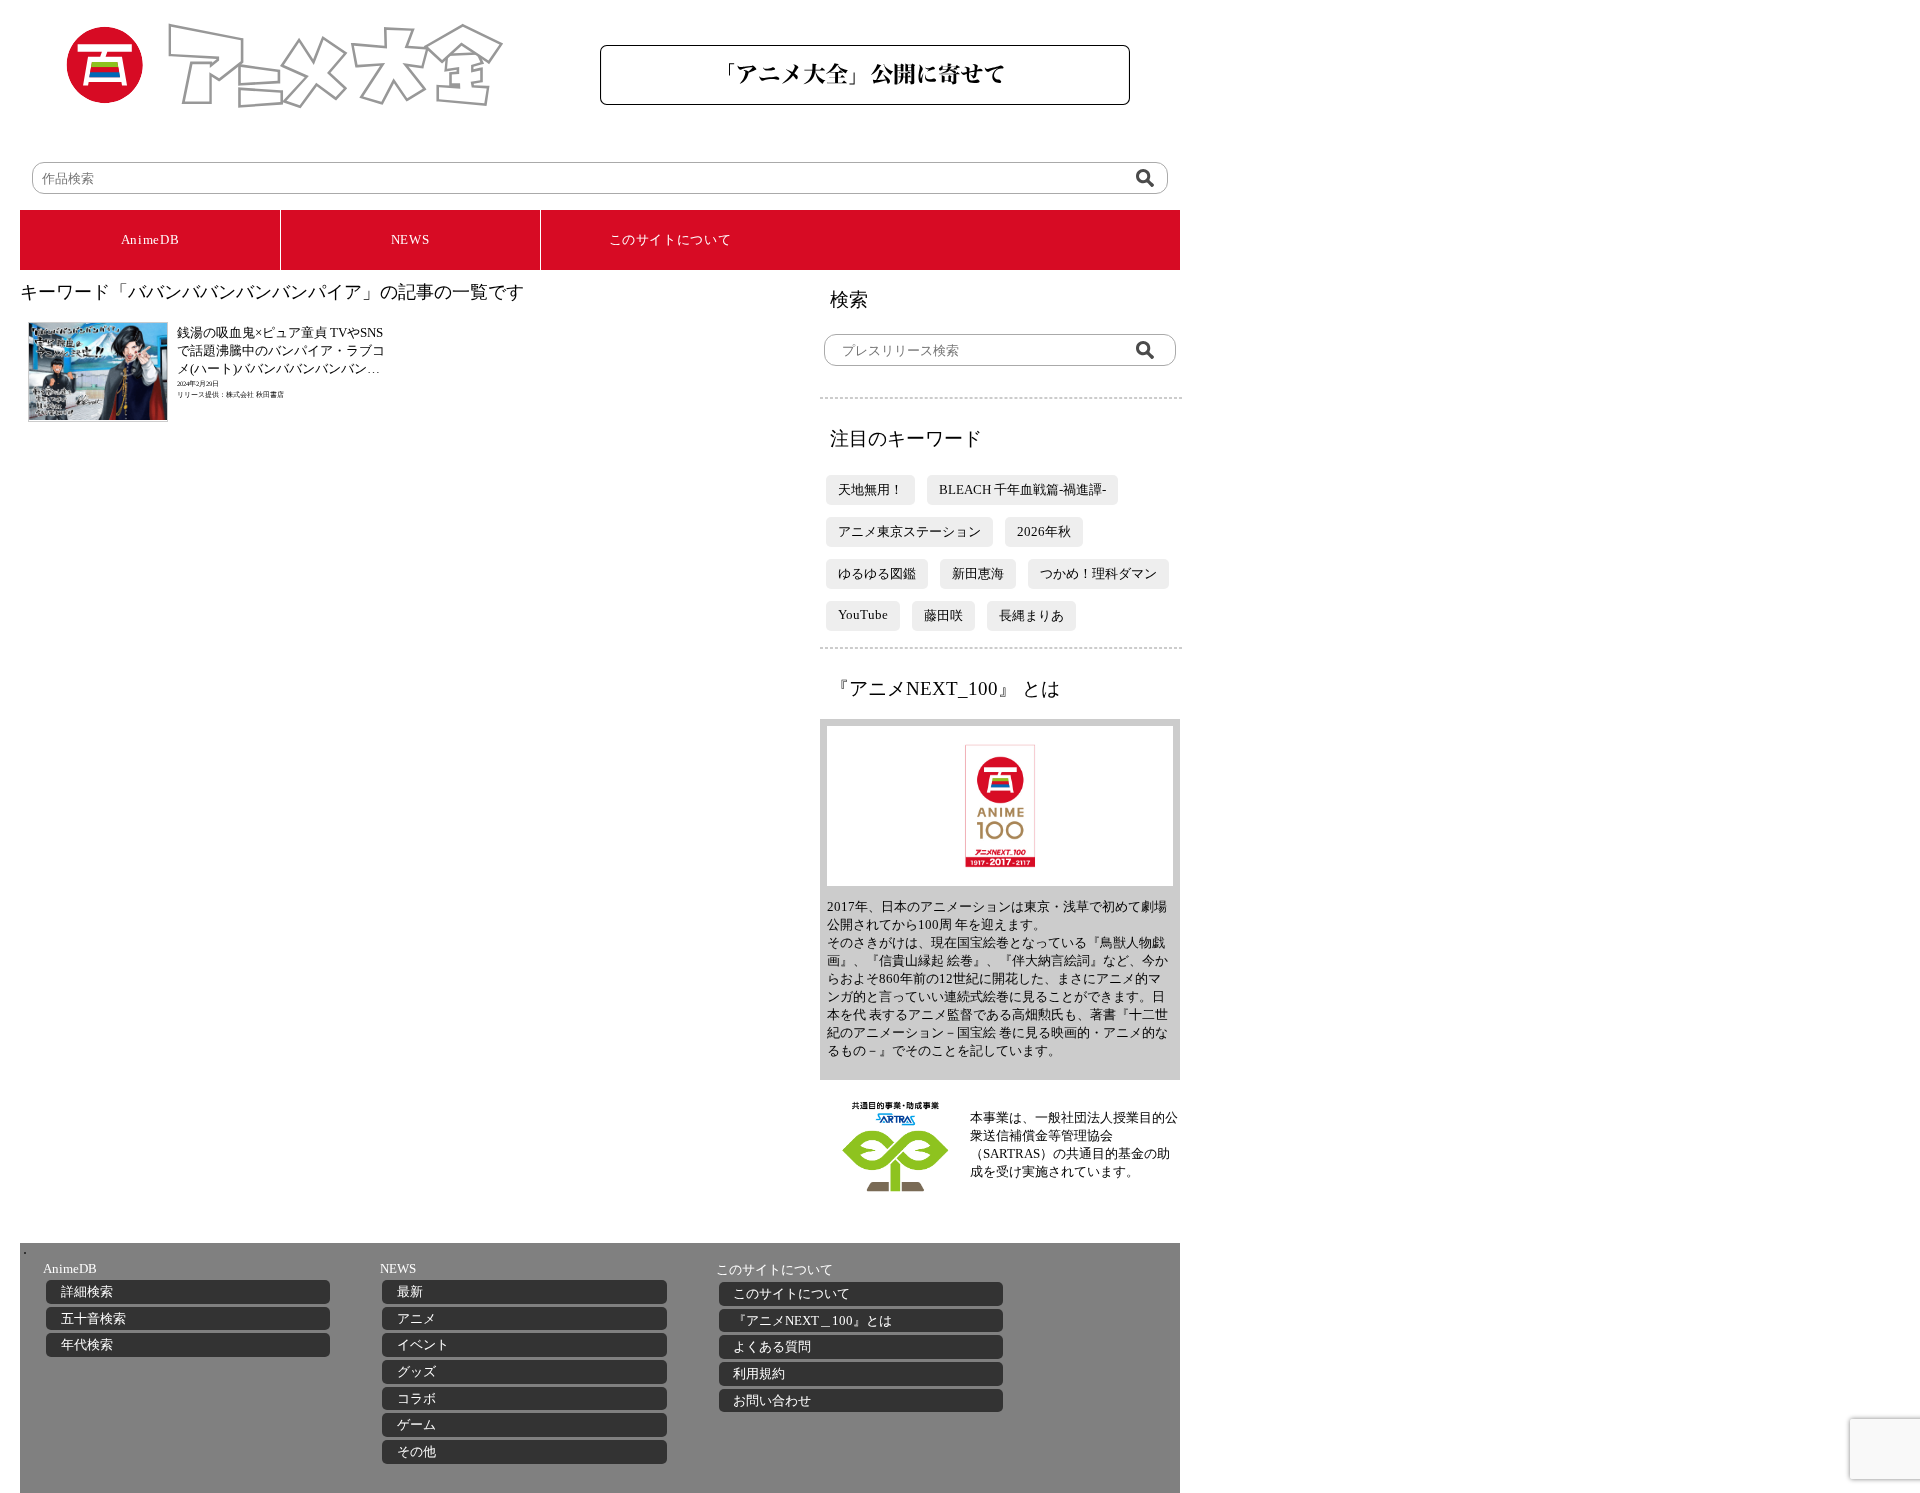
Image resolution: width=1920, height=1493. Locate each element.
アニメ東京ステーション (909, 531)
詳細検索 (87, 1291)
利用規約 (759, 1373)
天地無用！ (870, 489)
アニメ (416, 1318)
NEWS (410, 239)
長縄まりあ (1031, 615)
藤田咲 (943, 615)
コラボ (416, 1398)
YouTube (863, 614)
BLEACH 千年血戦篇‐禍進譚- (1022, 489)
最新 (410, 1291)
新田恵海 (978, 573)
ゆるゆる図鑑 (877, 573)
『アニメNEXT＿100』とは (812, 1320)
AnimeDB (150, 239)
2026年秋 (1044, 531)
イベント (423, 1344)
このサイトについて (670, 239)
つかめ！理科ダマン (1098, 573)
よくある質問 (772, 1346)
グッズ (416, 1371)
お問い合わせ (772, 1400)
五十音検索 (93, 1318)
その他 (416, 1451)
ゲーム (416, 1424)
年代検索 (87, 1344)
